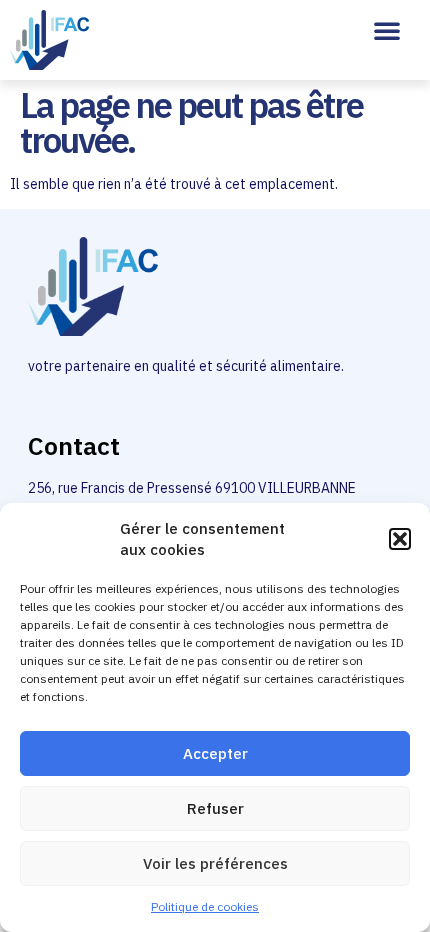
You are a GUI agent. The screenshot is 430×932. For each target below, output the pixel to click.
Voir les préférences (215, 863)
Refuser (215, 808)
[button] (400, 539)
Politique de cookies (205, 906)
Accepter (215, 753)
